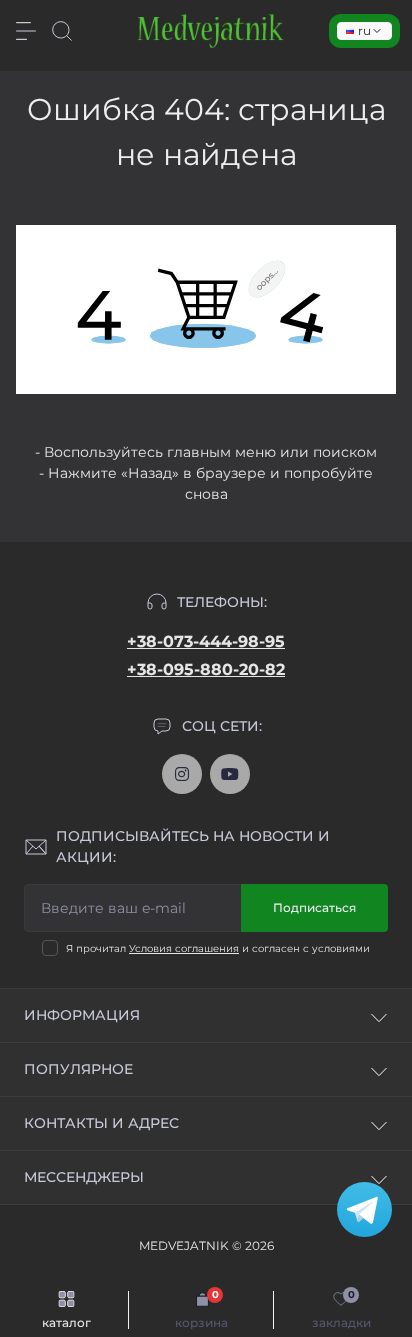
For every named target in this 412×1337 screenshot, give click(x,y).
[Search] (62, 31)
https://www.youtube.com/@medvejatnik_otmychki (230, 774)
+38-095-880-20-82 (206, 669)
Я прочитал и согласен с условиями (218, 948)
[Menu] (26, 31)
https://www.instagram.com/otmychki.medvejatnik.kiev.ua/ (182, 774)
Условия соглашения (184, 948)
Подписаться (314, 907)
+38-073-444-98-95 (206, 641)
